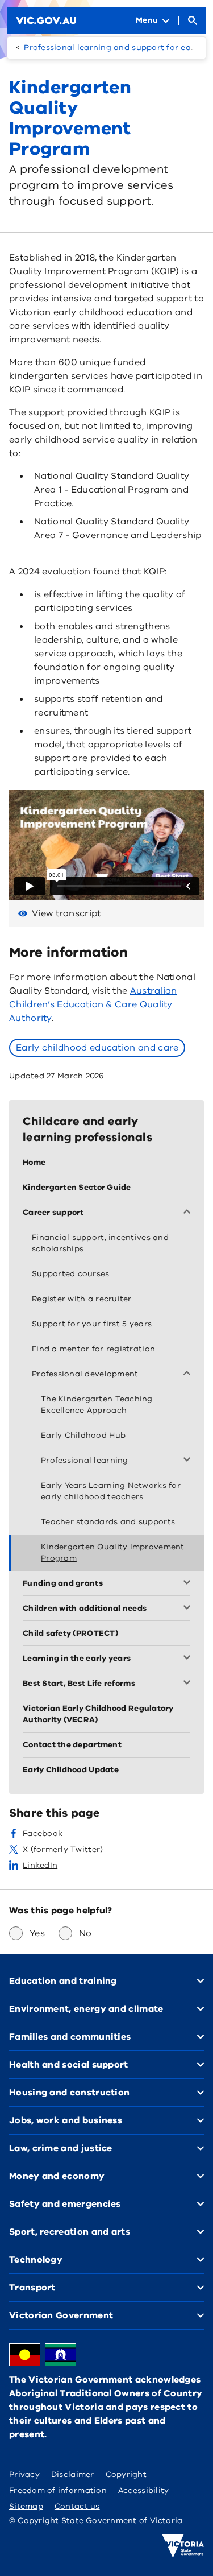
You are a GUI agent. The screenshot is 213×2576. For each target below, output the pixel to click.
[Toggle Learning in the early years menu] (189, 1659)
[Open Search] (193, 20)
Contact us (77, 2506)
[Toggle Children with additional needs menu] (189, 1609)
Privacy (24, 2474)
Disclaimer (73, 2474)
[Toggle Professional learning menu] (189, 1461)
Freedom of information (58, 2490)
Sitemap (26, 2506)
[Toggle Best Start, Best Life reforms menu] (189, 1684)
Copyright (126, 2474)
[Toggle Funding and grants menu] (189, 1583)
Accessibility (144, 2490)
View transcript (66, 913)
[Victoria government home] (183, 2546)
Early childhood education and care (97, 1048)
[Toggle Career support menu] (189, 1213)
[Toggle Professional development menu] (189, 1374)
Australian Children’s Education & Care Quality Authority (93, 1004)
